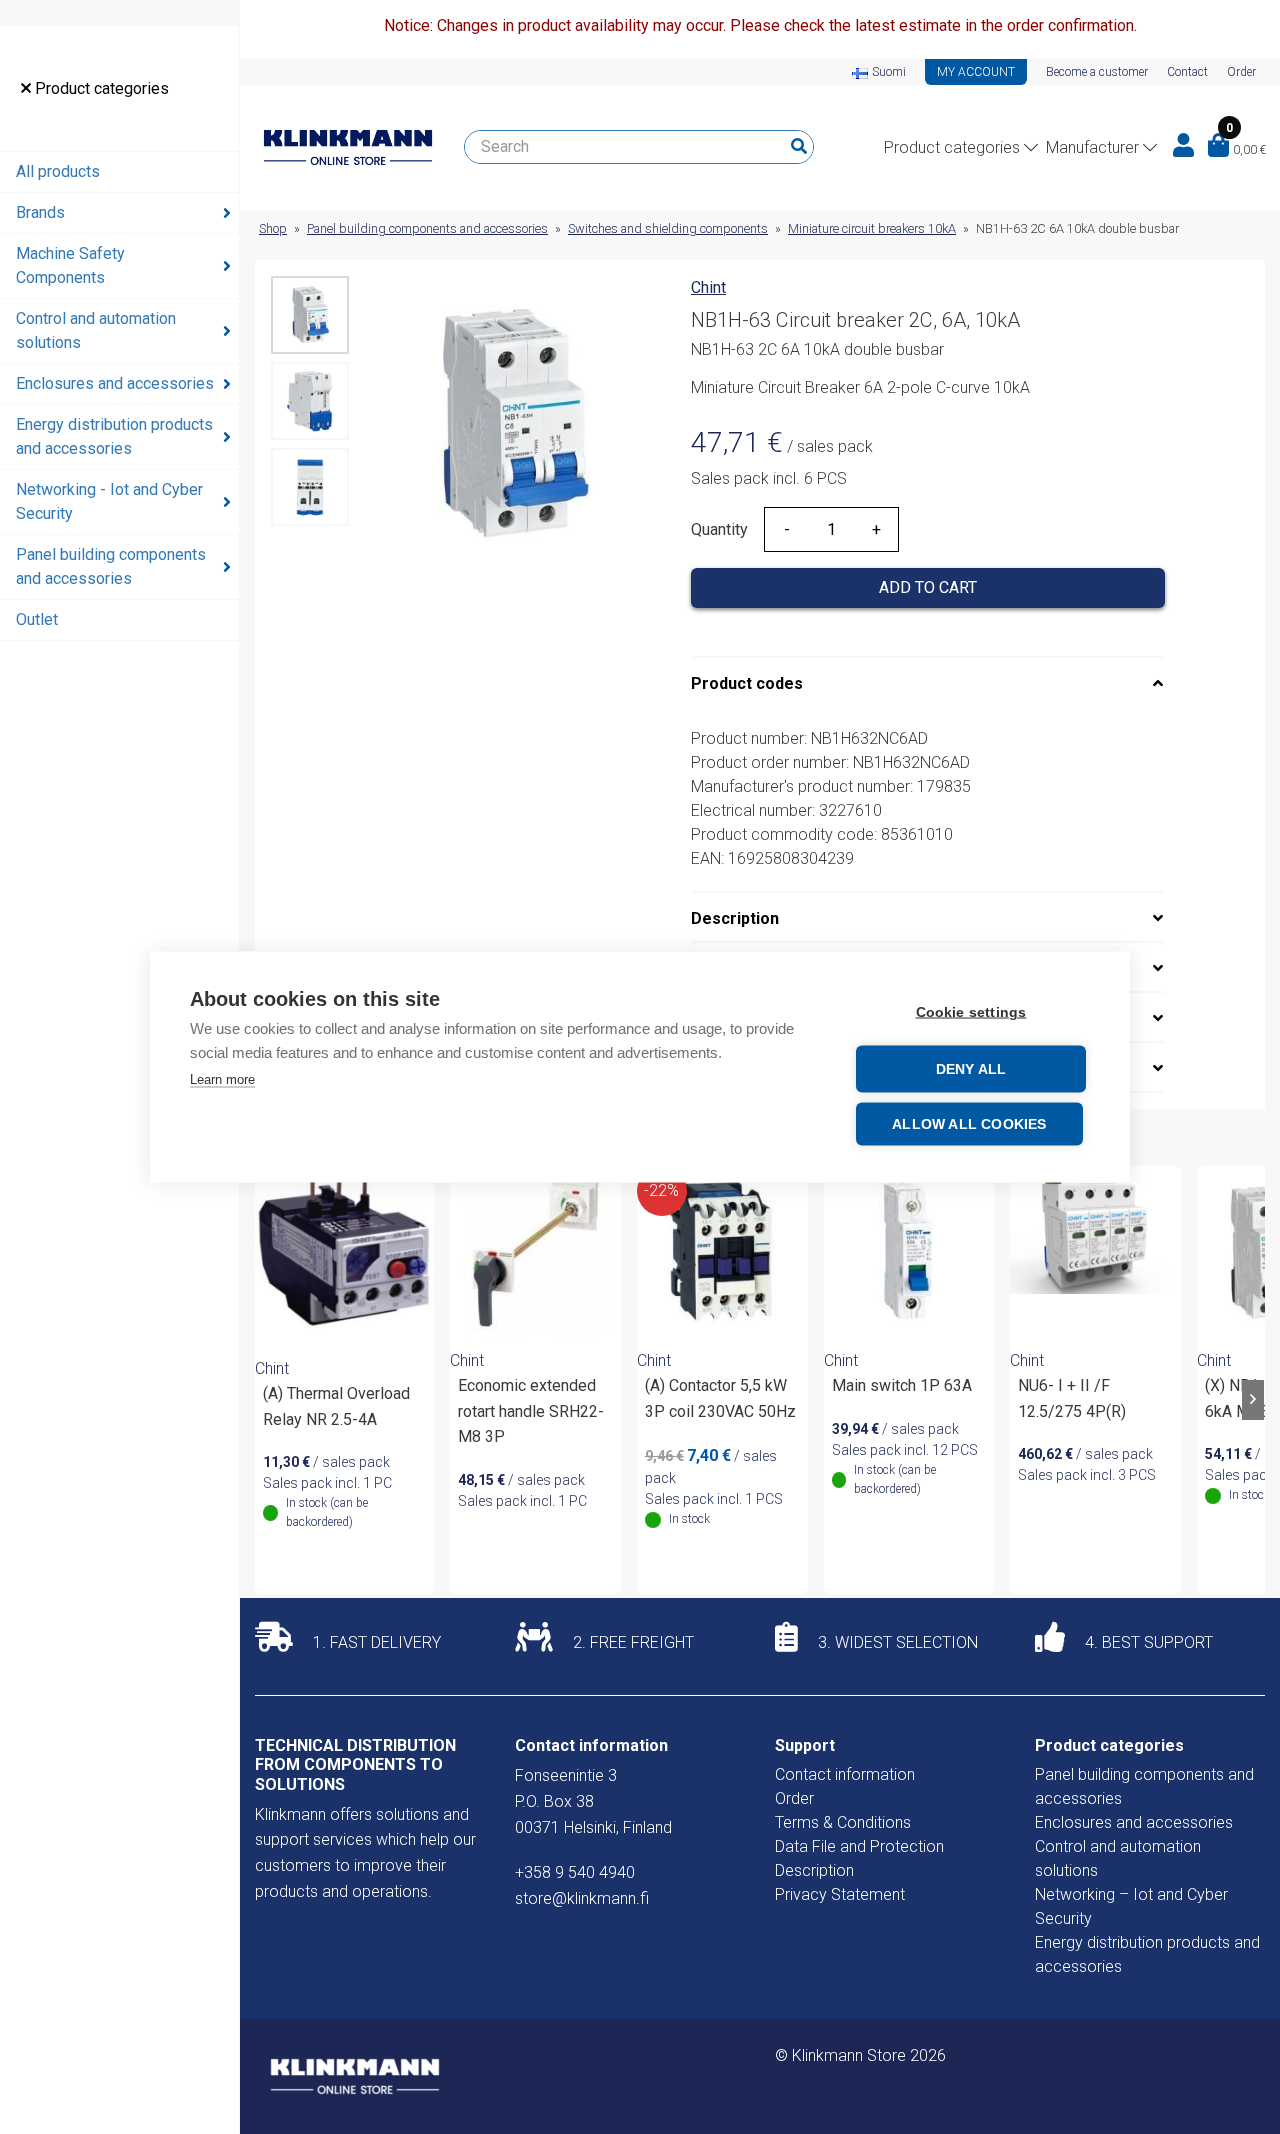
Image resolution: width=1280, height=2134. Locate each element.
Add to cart (928, 587)
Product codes (747, 683)
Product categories (100, 88)
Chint (708, 287)
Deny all (971, 1069)
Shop (273, 228)
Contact (1187, 72)
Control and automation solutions (96, 330)
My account (976, 72)
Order (1241, 72)
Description (735, 918)
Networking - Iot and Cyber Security (109, 501)
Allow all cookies (969, 1124)
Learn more (222, 1079)
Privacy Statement (840, 1894)
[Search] (799, 147)
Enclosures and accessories (115, 383)
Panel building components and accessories (111, 566)
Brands (40, 212)
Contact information (845, 1774)
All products (58, 171)
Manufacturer (1092, 147)
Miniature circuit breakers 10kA (872, 228)
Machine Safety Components (70, 265)
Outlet (37, 619)
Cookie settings (971, 1012)
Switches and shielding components (668, 228)
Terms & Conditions (843, 1822)
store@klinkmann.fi (582, 1898)
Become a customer (1097, 72)
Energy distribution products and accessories (114, 436)
